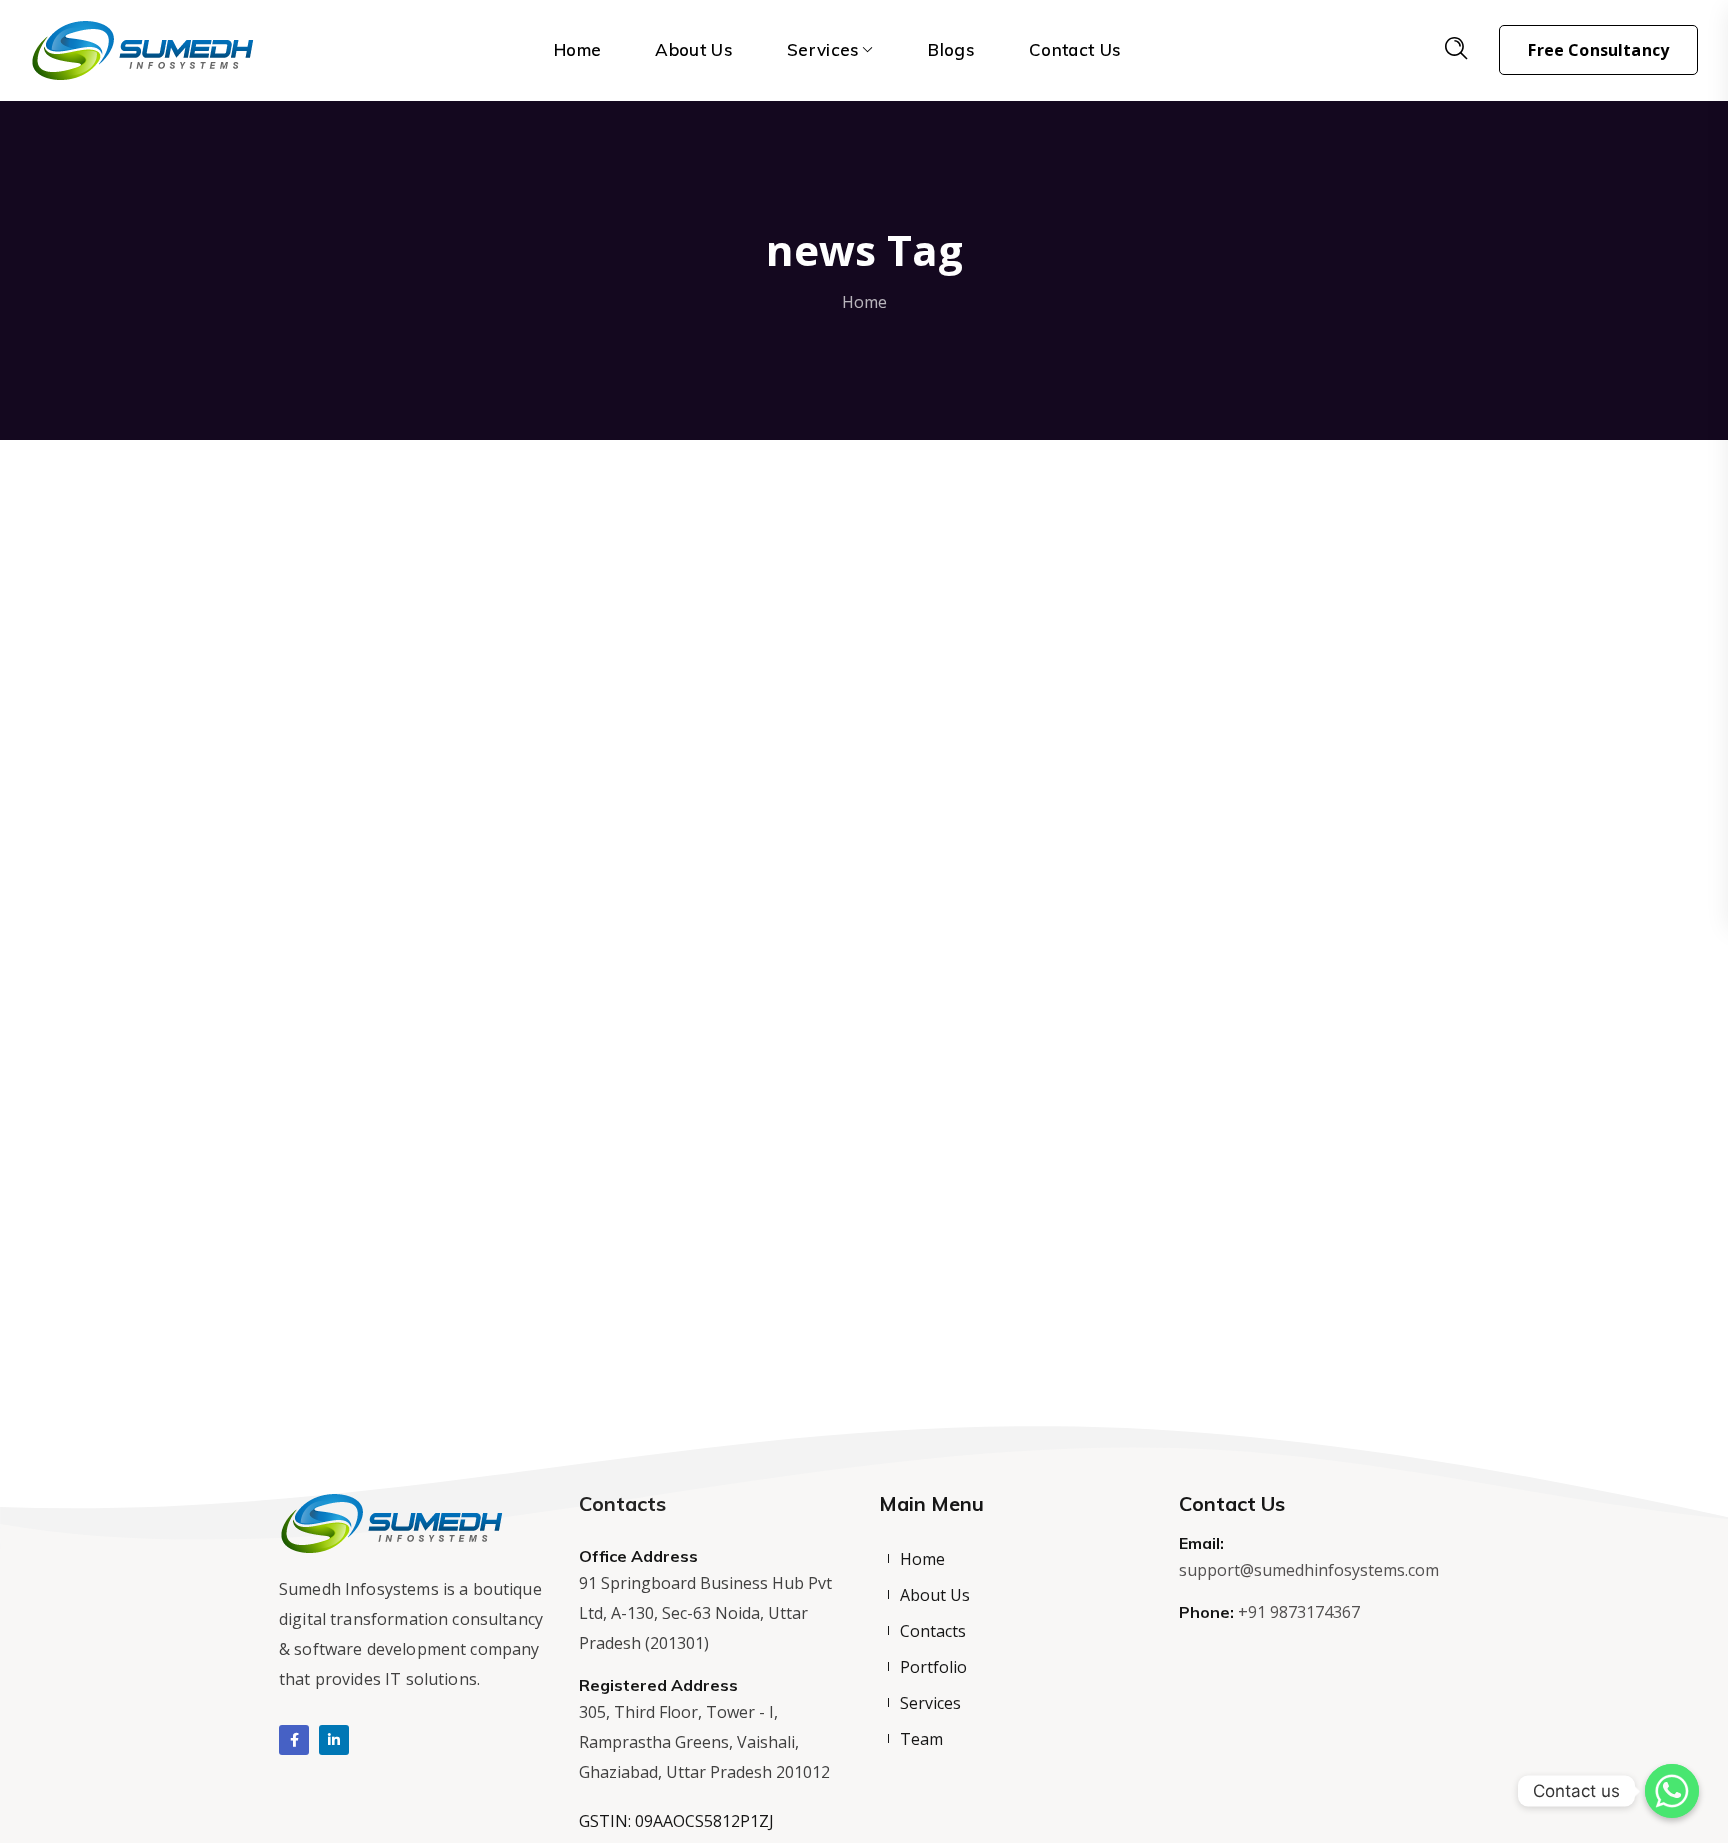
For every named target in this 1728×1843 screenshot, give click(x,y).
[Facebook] (294, 1740)
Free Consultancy (1598, 50)
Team (921, 1739)
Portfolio (933, 1667)
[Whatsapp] (1672, 1791)
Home (864, 302)
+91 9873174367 (1299, 1612)
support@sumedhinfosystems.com (1309, 1570)
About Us (935, 1595)
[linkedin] (334, 1740)
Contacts (933, 1631)
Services (930, 1703)
